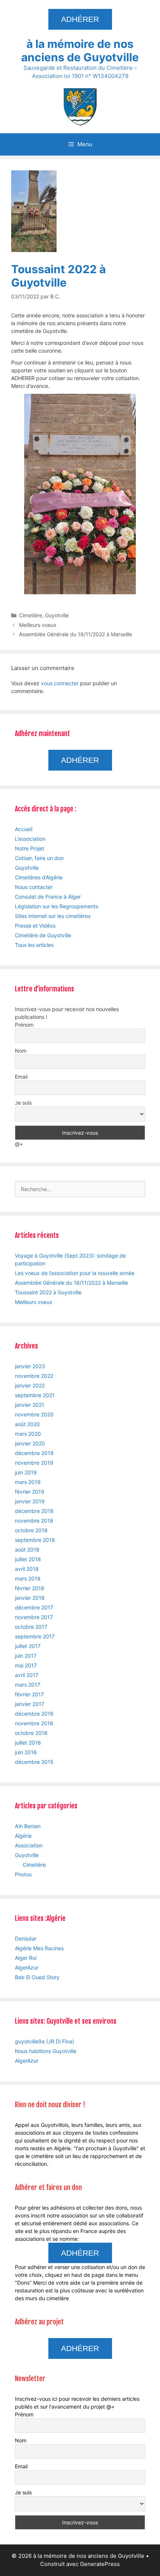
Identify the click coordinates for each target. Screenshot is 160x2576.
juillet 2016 (28, 1743)
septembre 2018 (35, 1540)
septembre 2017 (35, 1636)
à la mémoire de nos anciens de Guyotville (80, 50)
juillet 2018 (28, 1559)
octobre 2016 (31, 1733)
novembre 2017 (34, 1617)
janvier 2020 (30, 1443)
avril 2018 (27, 1569)
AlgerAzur (27, 1967)
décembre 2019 (34, 1453)
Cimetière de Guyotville (43, 935)
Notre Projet (30, 848)
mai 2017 (26, 1665)
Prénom (24, 1025)
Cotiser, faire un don (39, 858)
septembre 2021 (35, 1395)
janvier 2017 (30, 1704)
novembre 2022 (34, 1376)
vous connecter (60, 683)
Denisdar (26, 1938)
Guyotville (57, 615)
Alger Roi (26, 1958)
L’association (30, 839)
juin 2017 (26, 1656)
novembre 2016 (34, 1723)
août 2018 (27, 1549)
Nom (21, 1051)
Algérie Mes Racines (39, 1948)
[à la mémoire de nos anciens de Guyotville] (80, 106)
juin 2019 (26, 1472)
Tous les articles (34, 945)
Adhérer (80, 19)
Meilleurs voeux (38, 625)
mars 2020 (28, 1434)
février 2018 (30, 1588)
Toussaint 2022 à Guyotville (48, 1292)
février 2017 (29, 1694)
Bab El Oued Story (37, 1977)
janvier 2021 (30, 1405)
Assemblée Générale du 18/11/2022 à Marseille (76, 634)
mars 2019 (28, 1482)
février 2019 (30, 1492)
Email (21, 1077)
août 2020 (27, 1424)
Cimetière (31, 615)
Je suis (23, 1103)
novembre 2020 (34, 1414)
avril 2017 (27, 1675)
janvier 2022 (30, 1385)
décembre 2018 (34, 1511)
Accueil (24, 829)
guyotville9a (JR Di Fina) (44, 2041)
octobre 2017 (31, 1627)
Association (29, 1845)
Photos (23, 1874)
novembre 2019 (34, 1463)
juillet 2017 (28, 1646)
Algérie (23, 1836)
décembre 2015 (34, 1762)
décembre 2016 (34, 1714)
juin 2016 (26, 1752)
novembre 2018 (34, 1521)
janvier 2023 (30, 1366)
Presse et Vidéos (35, 926)
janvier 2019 (30, 1501)
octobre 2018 (31, 1530)
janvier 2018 (30, 1598)
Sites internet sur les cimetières (53, 916)
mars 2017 (28, 1685)
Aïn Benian (28, 1826)
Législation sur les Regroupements (57, 906)
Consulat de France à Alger (48, 897)
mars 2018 (28, 1578)
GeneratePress (100, 2564)
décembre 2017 (34, 1607)
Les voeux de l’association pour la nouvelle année (75, 1273)
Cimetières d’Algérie (39, 877)
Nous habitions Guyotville (46, 2051)
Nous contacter (34, 887)
